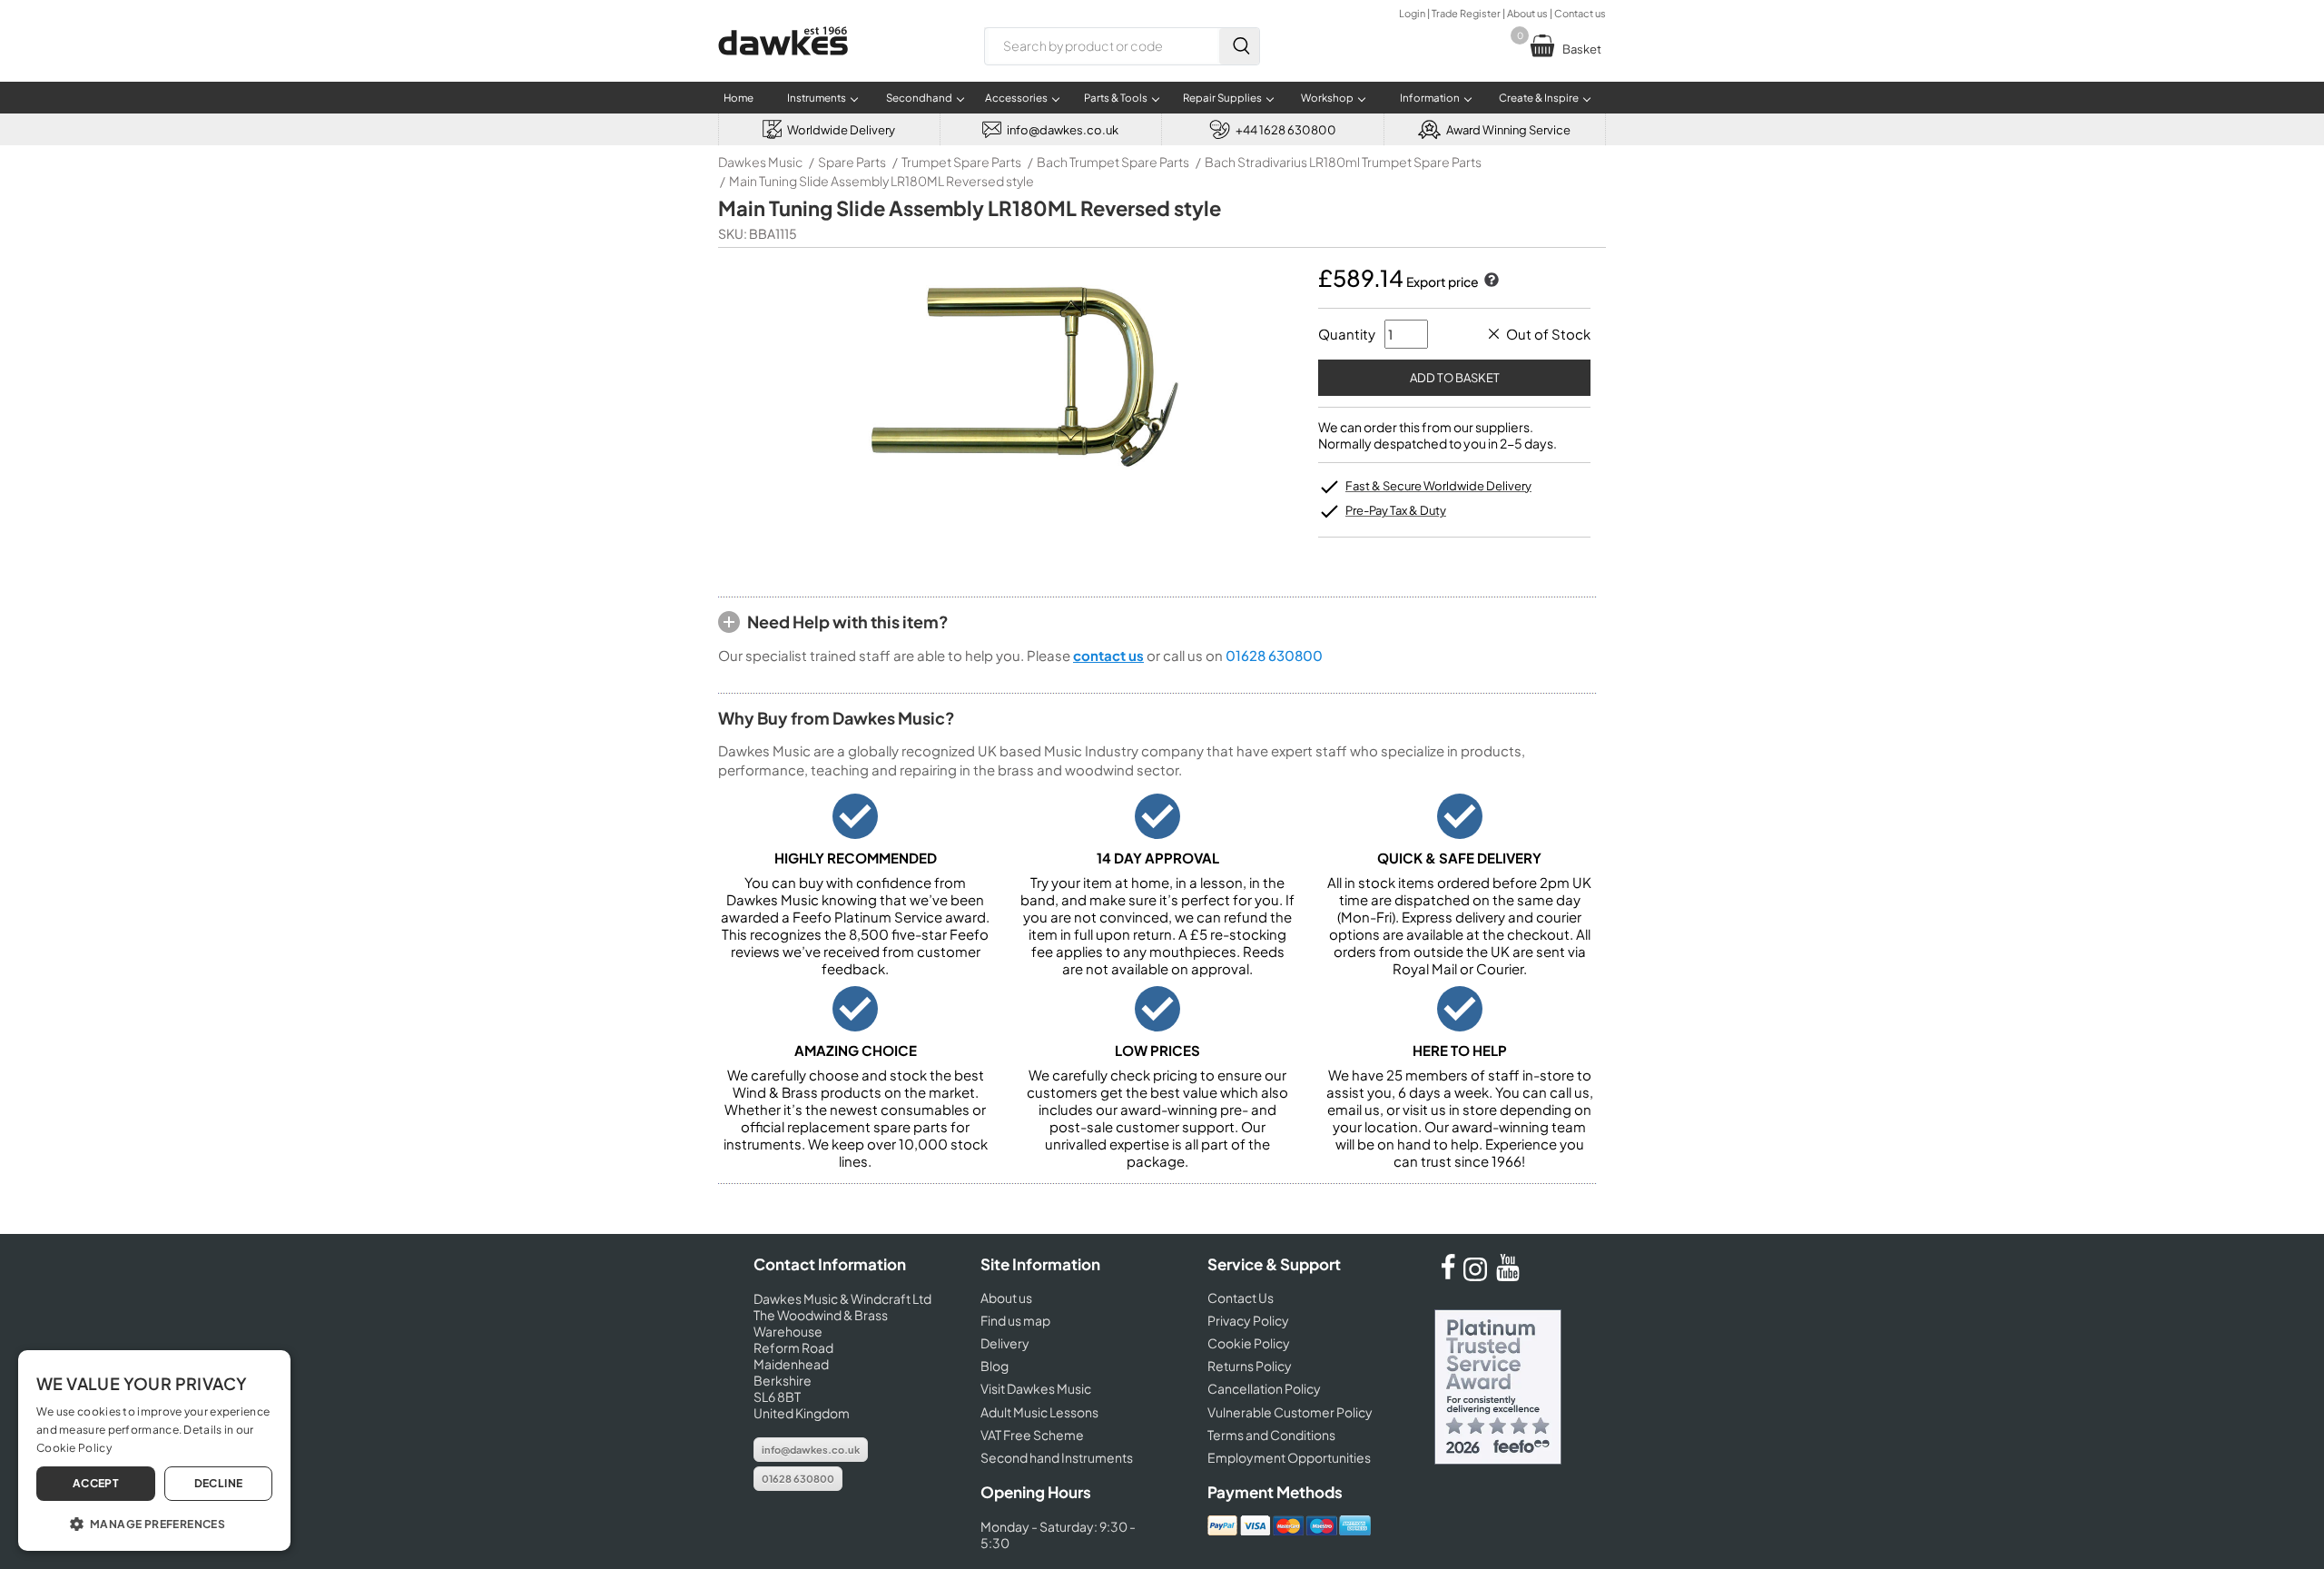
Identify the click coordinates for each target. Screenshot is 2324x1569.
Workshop (1327, 98)
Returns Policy (1250, 1366)
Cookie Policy (1249, 1343)
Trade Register (1466, 13)
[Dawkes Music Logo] (783, 67)
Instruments (817, 98)
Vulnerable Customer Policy (1290, 1412)
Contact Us (1241, 1298)
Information (1430, 98)
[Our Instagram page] (1478, 1276)
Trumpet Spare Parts (961, 162)
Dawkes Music (760, 162)
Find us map (1015, 1320)
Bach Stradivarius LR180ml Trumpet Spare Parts (1343, 162)
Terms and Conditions (1271, 1435)
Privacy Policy (1248, 1320)
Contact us (1580, 13)
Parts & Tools (1116, 98)
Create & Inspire (1539, 98)
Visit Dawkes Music (1036, 1388)
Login (1412, 13)
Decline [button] (219, 1483)
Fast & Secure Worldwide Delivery (1438, 486)
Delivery (1005, 1343)
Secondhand (919, 98)
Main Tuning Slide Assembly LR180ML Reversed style (881, 181)
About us (1527, 13)
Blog (995, 1366)
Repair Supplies (1222, 98)
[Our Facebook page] (1448, 1276)
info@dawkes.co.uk (811, 1450)
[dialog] (154, 1451)
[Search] (1239, 46)
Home (739, 98)
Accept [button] (96, 1483)
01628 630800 (1274, 655)
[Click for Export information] (1490, 281)
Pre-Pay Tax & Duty (1396, 510)
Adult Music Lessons (1039, 1412)
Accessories (1016, 98)
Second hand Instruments (1057, 1457)
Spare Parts (852, 162)
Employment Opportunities (1289, 1457)
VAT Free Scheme (1032, 1435)
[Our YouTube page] (1508, 1276)
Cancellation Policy (1264, 1388)
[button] (154, 1523)
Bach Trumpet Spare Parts (1113, 162)
